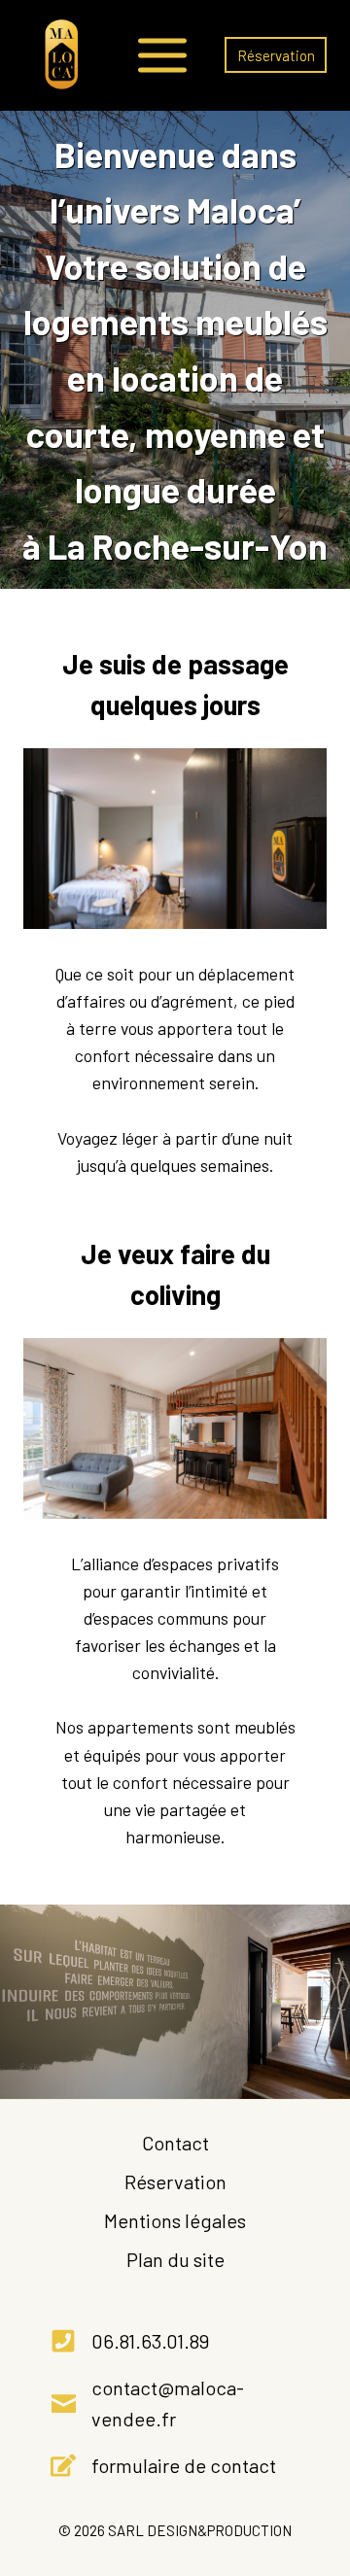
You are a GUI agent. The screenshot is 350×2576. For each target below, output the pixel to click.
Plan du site (175, 2259)
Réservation (276, 55)
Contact (175, 2143)
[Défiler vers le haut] (322, 2470)
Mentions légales (175, 2220)
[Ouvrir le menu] (162, 55)
